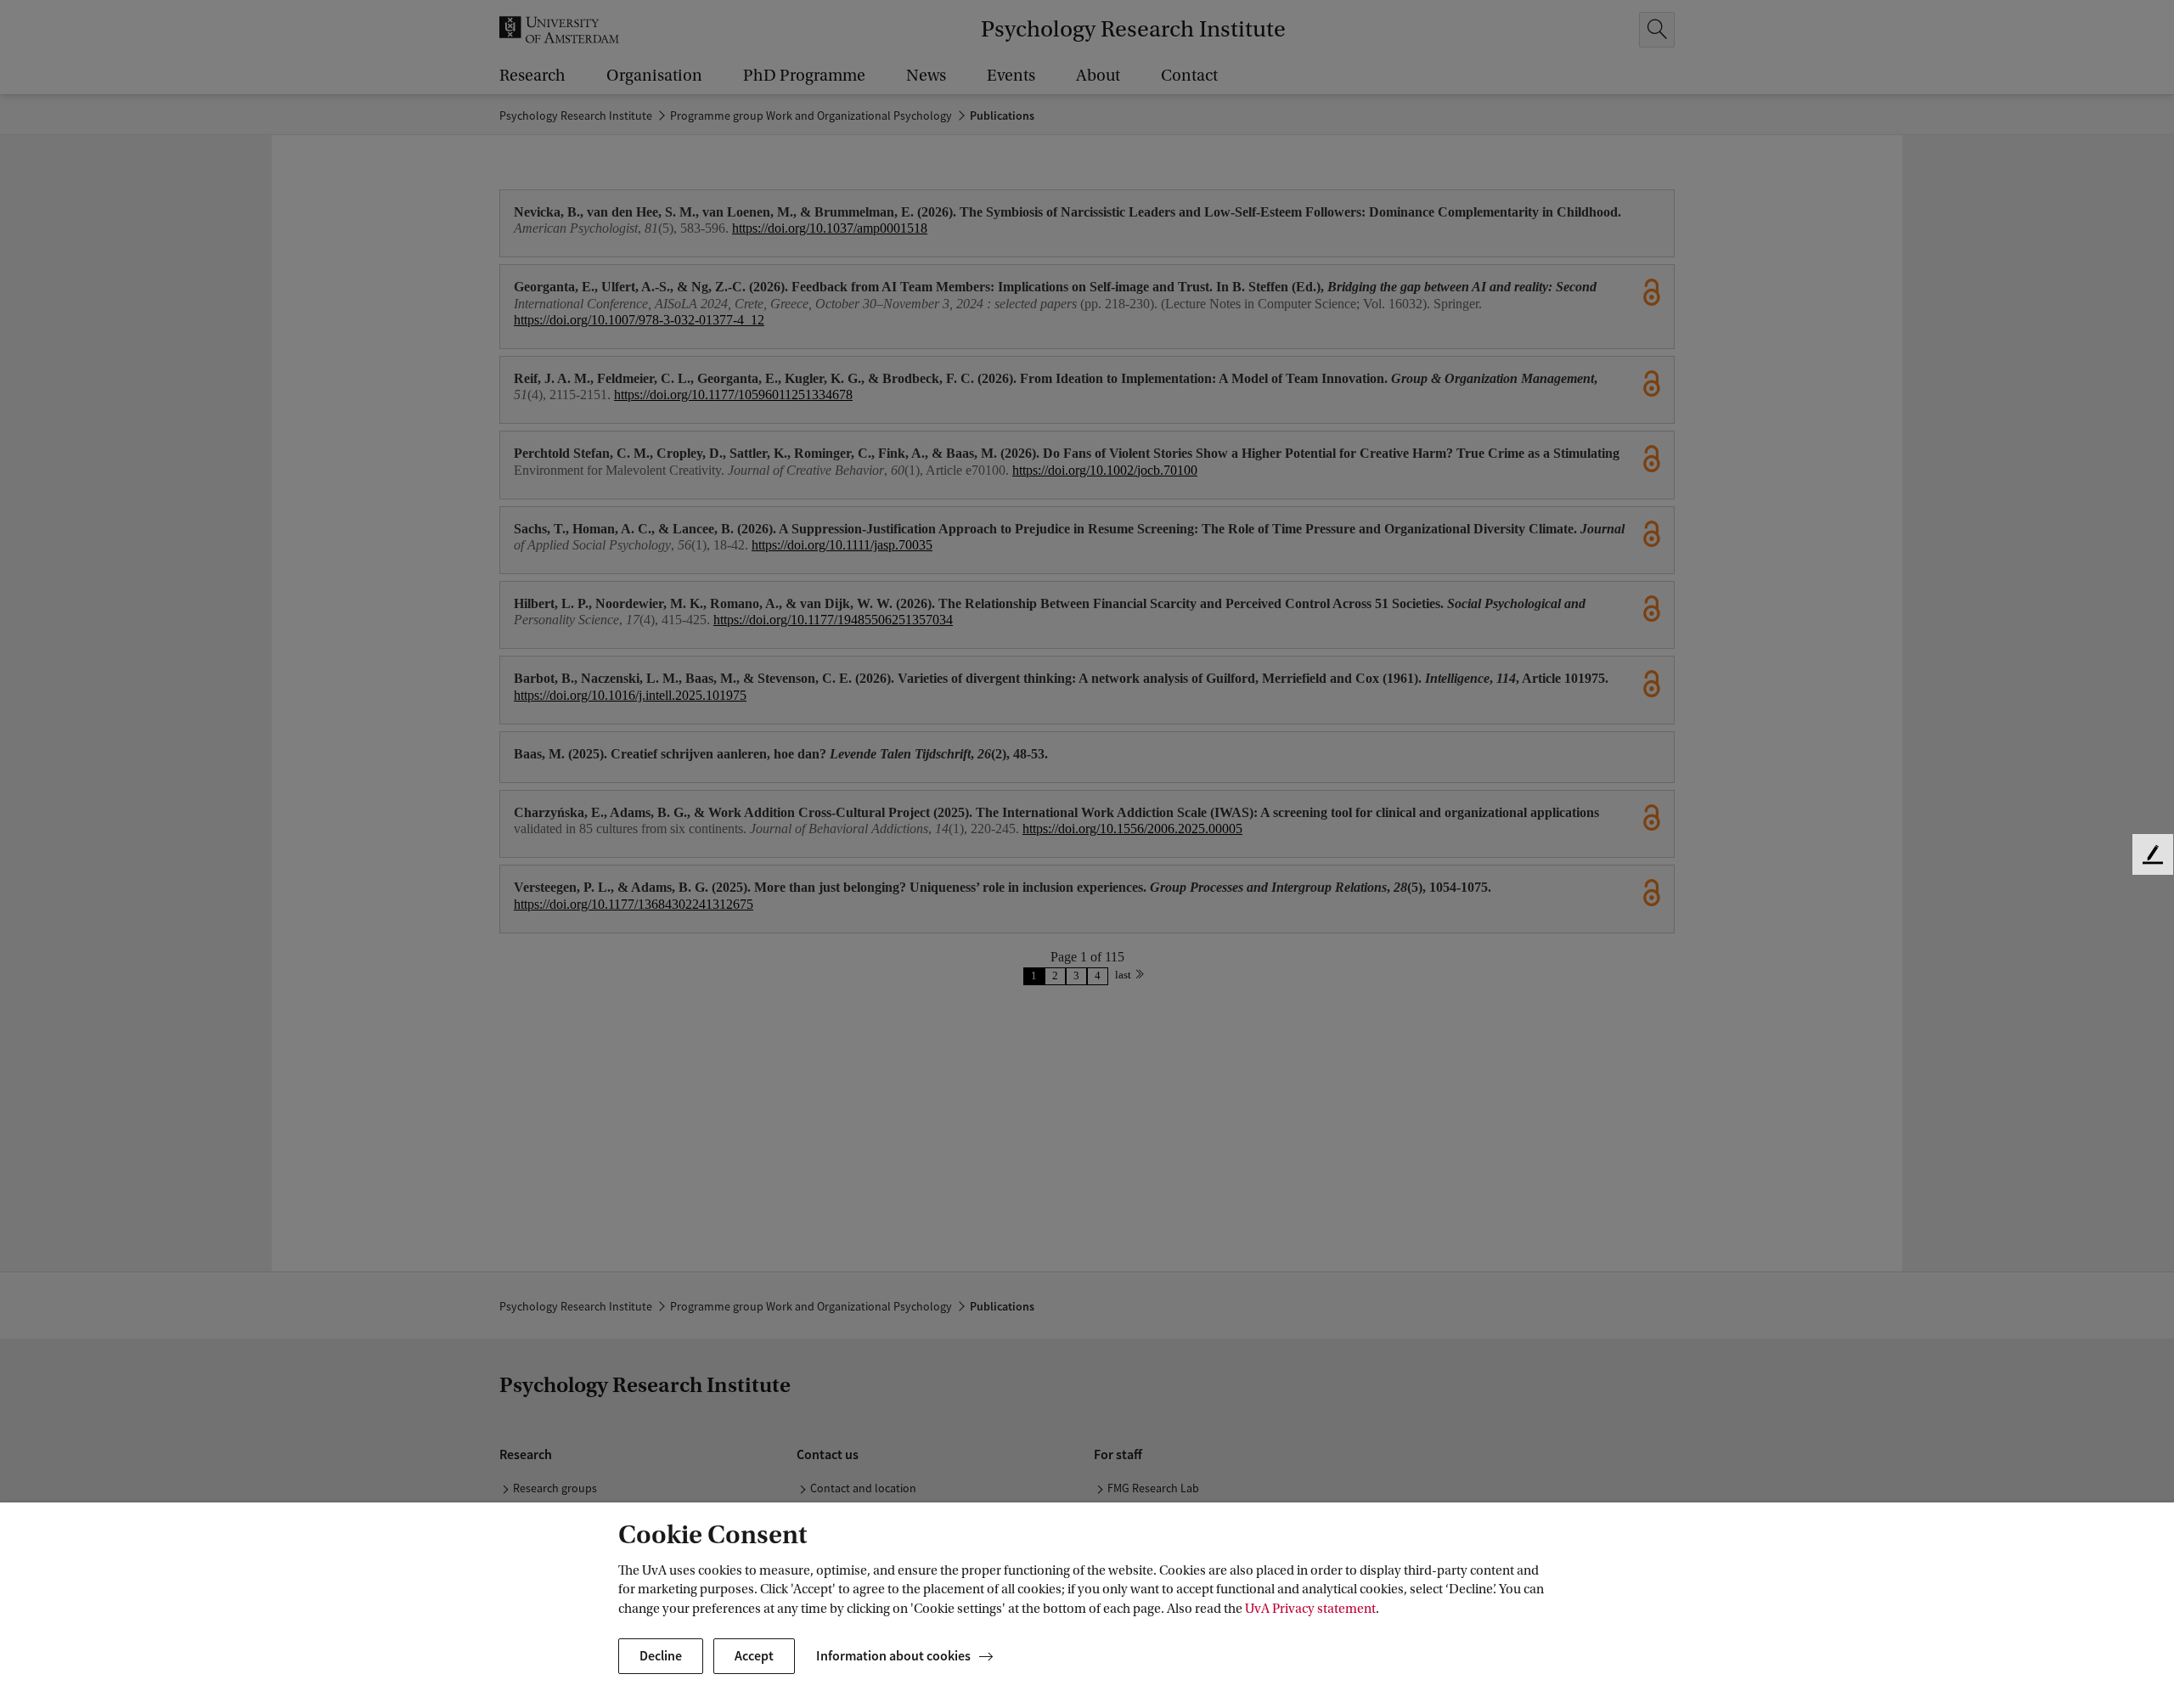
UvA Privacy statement (1310, 1609)
